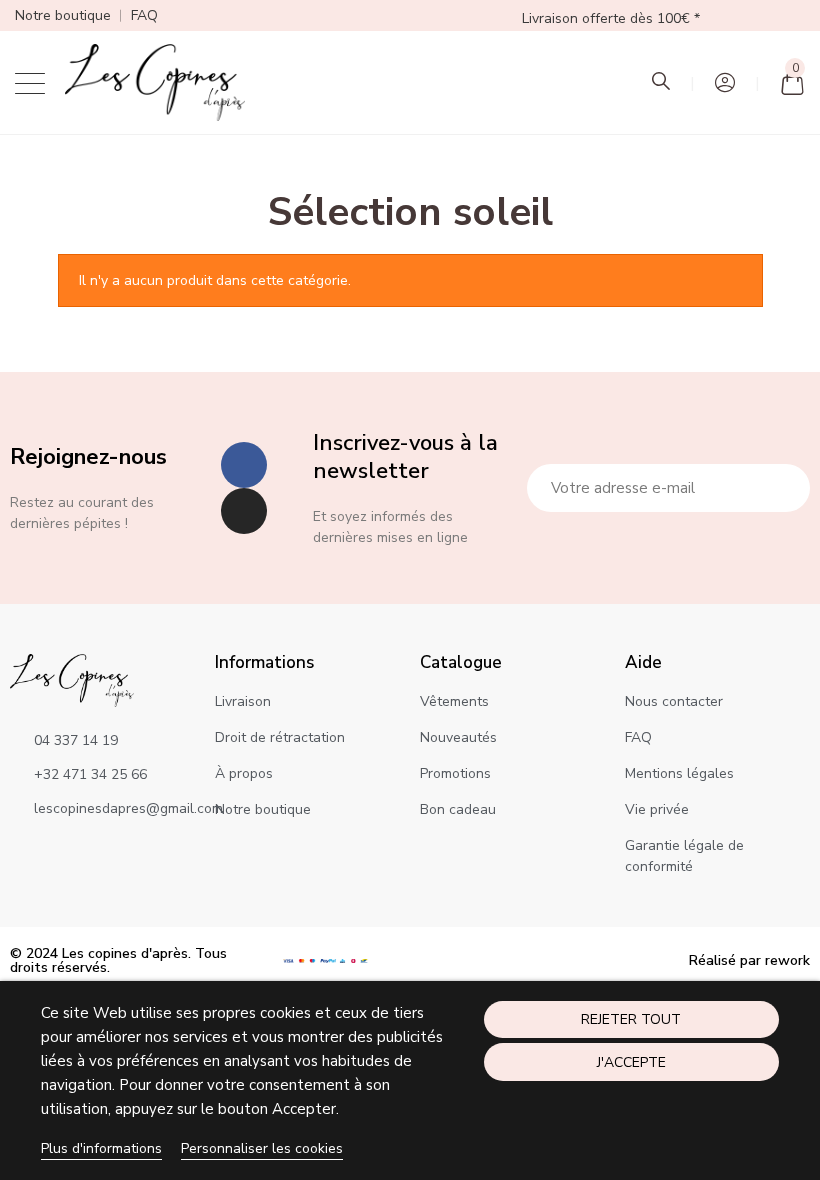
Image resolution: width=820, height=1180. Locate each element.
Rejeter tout (631, 1019)
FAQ (144, 15)
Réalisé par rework (749, 960)
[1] (784, 488)
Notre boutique (63, 15)
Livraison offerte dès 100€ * (611, 18)
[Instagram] (244, 511)
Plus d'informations (101, 1148)
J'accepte (631, 1062)
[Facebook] (244, 465)
